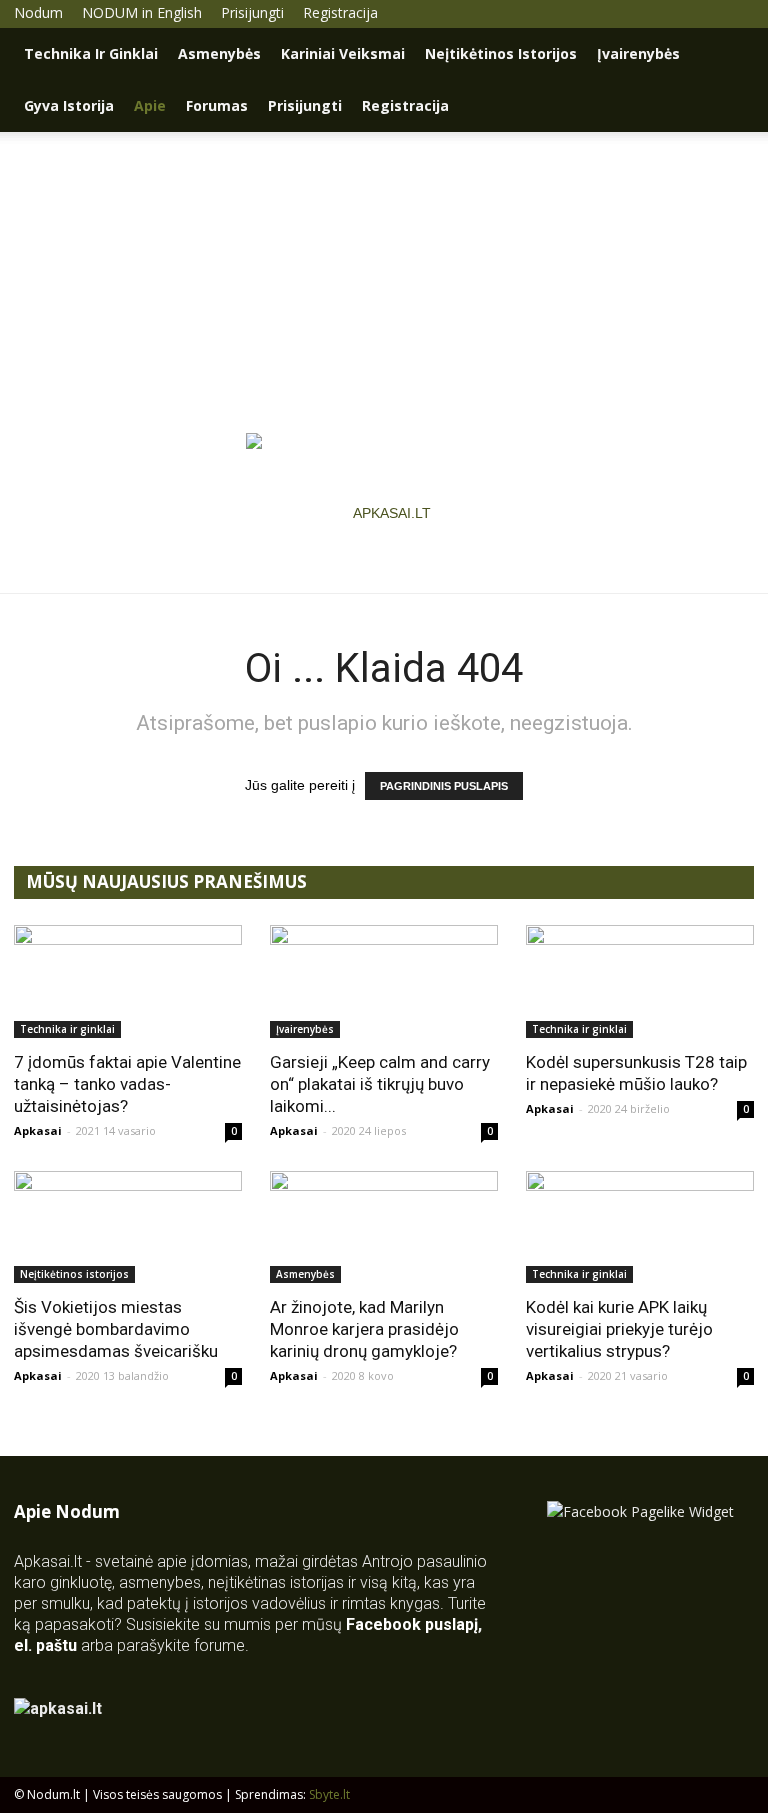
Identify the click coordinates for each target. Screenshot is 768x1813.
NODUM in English (142, 12)
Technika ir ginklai (91, 53)
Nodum (38, 12)
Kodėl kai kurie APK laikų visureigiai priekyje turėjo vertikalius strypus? (619, 1329)
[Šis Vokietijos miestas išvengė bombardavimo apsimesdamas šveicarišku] (128, 1227)
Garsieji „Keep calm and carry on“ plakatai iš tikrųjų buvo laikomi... (380, 1084)
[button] (730, 54)
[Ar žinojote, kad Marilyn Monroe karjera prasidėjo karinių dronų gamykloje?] (384, 1227)
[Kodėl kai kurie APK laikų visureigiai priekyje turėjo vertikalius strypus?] (640, 1227)
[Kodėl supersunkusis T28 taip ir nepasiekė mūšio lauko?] (640, 981)
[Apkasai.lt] (384, 513)
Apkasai (38, 1130)
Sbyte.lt (329, 1794)
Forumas (217, 105)
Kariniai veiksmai (343, 53)
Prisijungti (252, 12)
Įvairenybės (638, 53)
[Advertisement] (384, 282)
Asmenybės (219, 53)
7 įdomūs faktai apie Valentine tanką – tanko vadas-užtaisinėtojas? (127, 1084)
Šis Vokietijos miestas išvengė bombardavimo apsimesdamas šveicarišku (116, 1329)
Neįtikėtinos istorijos (501, 53)
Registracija (340, 12)
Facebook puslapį (412, 1624)
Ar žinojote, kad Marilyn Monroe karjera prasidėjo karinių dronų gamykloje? (364, 1329)
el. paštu (45, 1645)
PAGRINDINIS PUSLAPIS (444, 786)
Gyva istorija (69, 105)
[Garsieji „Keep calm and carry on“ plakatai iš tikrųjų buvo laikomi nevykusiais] (384, 981)
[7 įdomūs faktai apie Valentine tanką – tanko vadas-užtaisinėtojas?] (128, 981)
